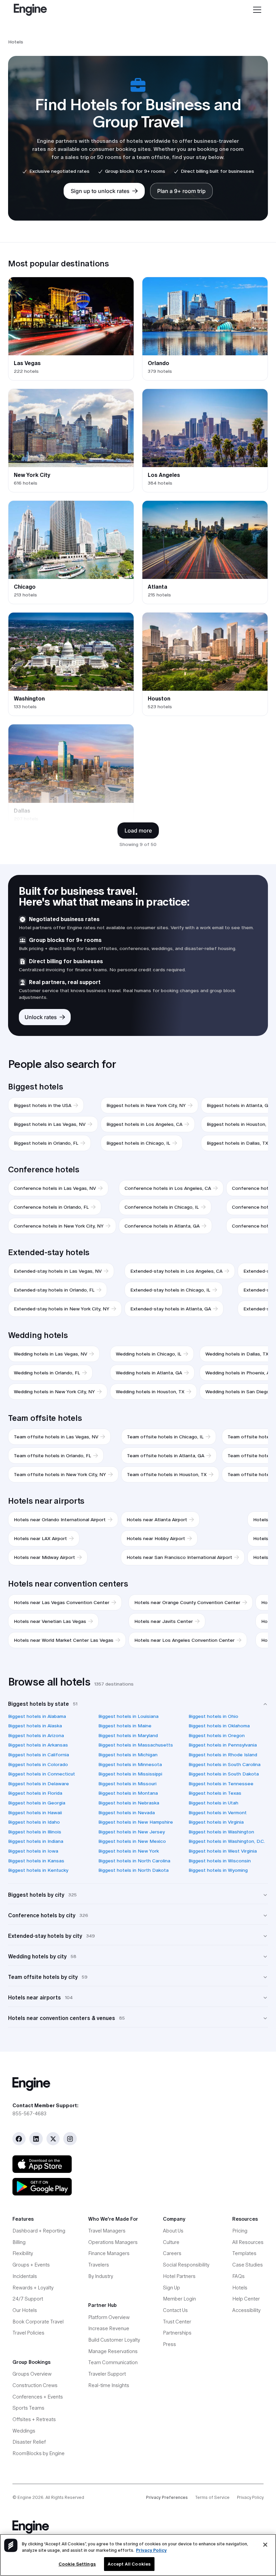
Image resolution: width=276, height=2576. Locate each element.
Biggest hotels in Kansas (36, 1861)
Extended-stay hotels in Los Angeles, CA (176, 1271)
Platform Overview (109, 2317)
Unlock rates (41, 1017)
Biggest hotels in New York (129, 1851)
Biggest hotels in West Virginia (223, 1851)
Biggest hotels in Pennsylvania (223, 1745)
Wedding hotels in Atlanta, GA (149, 1373)
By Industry (101, 2276)
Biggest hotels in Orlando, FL (46, 1143)
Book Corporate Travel (38, 2322)
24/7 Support (28, 2299)
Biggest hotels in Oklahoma (219, 1726)
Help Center (246, 2299)
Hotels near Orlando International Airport (60, 1520)
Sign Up (171, 2288)
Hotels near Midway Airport (44, 1557)
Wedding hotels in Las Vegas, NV (50, 1354)
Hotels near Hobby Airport (156, 1538)
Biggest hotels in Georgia (37, 1803)
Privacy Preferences (167, 2497)
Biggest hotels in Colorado (38, 1764)
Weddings (24, 2431)
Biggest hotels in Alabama (37, 1716)
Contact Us (175, 2310)
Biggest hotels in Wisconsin (220, 1861)
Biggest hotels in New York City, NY (146, 1105)
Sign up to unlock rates (100, 191)
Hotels (240, 2288)
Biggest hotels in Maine (125, 1726)
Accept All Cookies (129, 2564)
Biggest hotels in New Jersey (132, 1832)
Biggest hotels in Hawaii (35, 1813)
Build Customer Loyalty (114, 2340)
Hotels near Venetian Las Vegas (50, 1621)
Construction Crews (35, 2385)
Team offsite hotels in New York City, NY (60, 1474)
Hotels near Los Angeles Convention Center (184, 1640)
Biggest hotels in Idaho (34, 1822)
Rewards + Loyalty (33, 2288)
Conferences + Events (38, 2397)
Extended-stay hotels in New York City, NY (62, 1309)
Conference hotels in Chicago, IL (162, 1207)
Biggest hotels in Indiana (36, 1841)
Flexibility (23, 2253)
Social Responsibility (186, 2265)
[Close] (265, 2545)
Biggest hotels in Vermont (218, 1813)
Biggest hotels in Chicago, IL (138, 1143)
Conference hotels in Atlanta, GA (162, 1226)
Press (169, 2344)
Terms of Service (212, 2497)
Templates (244, 2253)
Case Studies (248, 2265)
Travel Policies (28, 2333)
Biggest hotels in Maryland (128, 1735)
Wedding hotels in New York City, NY (54, 1392)
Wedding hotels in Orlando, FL (47, 1373)
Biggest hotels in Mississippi (130, 1774)
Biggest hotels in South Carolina (225, 1764)
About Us (173, 2231)
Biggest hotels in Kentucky (38, 1870)
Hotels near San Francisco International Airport (179, 1557)
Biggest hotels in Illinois (35, 1832)
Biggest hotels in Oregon (217, 1735)
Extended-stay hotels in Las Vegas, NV (58, 1271)
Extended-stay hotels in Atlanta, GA (171, 1309)
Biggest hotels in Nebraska (129, 1803)
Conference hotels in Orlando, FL (51, 1207)
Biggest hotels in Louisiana (128, 1716)
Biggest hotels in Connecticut (42, 1774)
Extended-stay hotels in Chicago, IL (170, 1290)
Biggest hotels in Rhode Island (223, 1755)
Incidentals (25, 2276)
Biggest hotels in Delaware (39, 1784)
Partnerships (177, 2333)
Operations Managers (113, 2242)
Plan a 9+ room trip (181, 191)
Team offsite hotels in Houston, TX (167, 1474)
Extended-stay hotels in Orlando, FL (54, 1290)
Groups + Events (31, 2265)
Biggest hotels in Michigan (128, 1755)
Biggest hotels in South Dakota (224, 1774)
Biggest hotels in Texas (215, 1793)
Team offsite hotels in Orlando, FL (53, 1456)
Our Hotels (25, 2310)
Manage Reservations (113, 2351)
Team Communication (113, 2362)
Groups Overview (32, 2374)
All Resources (248, 2242)
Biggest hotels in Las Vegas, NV (50, 1124)
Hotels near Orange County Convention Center (187, 1602)
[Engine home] (138, 2084)
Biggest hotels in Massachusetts (136, 1745)
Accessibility (246, 2310)
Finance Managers (109, 2253)
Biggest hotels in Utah (213, 1803)
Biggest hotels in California (39, 1755)
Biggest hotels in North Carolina (134, 1861)
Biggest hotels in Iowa (33, 1851)
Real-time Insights (109, 2385)
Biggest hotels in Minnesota (130, 1764)
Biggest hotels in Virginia (216, 1822)
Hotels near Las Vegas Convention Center (62, 1602)
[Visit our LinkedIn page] (36, 2139)
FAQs (238, 2276)
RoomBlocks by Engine (39, 2453)
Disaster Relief (29, 2442)
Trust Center (177, 2322)
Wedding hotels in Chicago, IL (149, 1354)
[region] (138, 2555)
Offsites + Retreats (34, 2419)
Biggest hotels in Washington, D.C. (227, 1841)
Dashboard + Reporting (39, 2231)
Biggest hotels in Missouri (127, 1784)
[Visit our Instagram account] (70, 2139)
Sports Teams (28, 2408)
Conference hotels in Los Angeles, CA (168, 1188)
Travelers (99, 2265)
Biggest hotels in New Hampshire (136, 1822)
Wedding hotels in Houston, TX (150, 1392)
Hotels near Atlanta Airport (157, 1520)
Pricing (240, 2231)
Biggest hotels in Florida (35, 1793)
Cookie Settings (77, 2564)
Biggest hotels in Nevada (127, 1813)
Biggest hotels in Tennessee (221, 1784)
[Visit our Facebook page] (19, 2139)
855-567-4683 (29, 2113)
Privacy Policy (250, 2497)
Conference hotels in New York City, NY (59, 1226)
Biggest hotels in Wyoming (218, 1870)
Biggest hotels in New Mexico (132, 1841)
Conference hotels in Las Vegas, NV (55, 1188)
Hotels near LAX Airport (40, 1538)
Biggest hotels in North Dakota (133, 1870)
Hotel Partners (179, 2276)
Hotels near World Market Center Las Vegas (64, 1640)
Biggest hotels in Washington (221, 1832)
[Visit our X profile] (53, 2139)
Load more (138, 830)
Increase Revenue (109, 2328)
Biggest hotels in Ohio (213, 1716)
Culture (171, 2242)
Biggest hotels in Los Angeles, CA (144, 1124)
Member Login (179, 2299)
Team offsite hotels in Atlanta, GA (166, 1456)
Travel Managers (107, 2231)
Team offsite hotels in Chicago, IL (165, 1437)
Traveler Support (107, 2374)
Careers (172, 2253)
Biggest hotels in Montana (128, 1793)
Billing (19, 2242)
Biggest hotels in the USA (43, 1105)
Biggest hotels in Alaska (35, 1726)
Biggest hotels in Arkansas (38, 1745)
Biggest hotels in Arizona (36, 1735)
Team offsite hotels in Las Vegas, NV (56, 1437)
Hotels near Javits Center (164, 1621)
